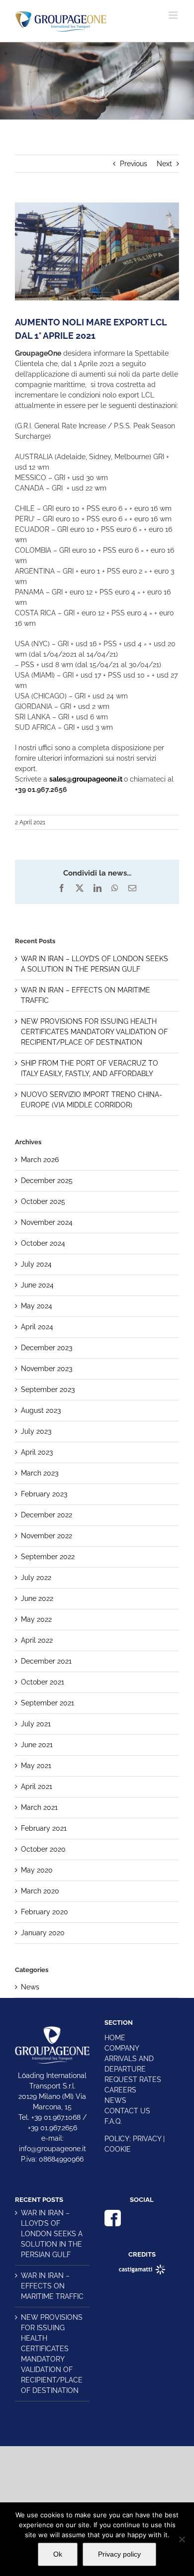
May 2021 (36, 1766)
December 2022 (47, 1515)
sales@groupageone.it (86, 779)
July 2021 (36, 1724)
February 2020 (45, 1912)
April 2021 (37, 1786)
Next (164, 164)
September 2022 (48, 1557)
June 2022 (37, 1598)
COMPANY (122, 2048)
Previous (134, 164)
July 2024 (36, 1264)
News (30, 1987)
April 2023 (37, 1452)
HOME (115, 2038)
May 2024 (37, 1306)
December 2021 (46, 1661)
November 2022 (47, 1536)
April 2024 (37, 1327)
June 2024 (37, 1285)
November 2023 (47, 1369)
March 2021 (39, 1807)
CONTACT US (127, 2111)
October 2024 (43, 1243)
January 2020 (43, 1933)
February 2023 (44, 1494)
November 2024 (47, 1222)
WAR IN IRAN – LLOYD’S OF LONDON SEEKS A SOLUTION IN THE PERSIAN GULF (52, 2234)
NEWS (115, 2100)
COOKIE (118, 2149)
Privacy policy (119, 2554)
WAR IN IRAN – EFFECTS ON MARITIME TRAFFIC (52, 2286)
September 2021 (48, 1703)
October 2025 (43, 1201)
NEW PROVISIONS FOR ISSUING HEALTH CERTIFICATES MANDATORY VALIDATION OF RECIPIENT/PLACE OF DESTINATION (94, 1032)
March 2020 (40, 1891)
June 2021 (37, 1745)
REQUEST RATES (133, 2080)
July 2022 (36, 1578)
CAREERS (120, 2090)
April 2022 (37, 1640)
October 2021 (43, 1682)
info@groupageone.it (52, 2149)
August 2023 (41, 1410)
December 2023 (47, 1348)
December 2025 (47, 1181)
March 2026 (40, 1160)
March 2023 (40, 1473)
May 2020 (37, 1870)
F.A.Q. (113, 2121)
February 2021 (44, 1828)
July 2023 (36, 1431)
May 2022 (36, 1619)
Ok (58, 2554)
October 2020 (43, 1849)
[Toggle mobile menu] (174, 15)
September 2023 (48, 1389)
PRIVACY (147, 2139)
